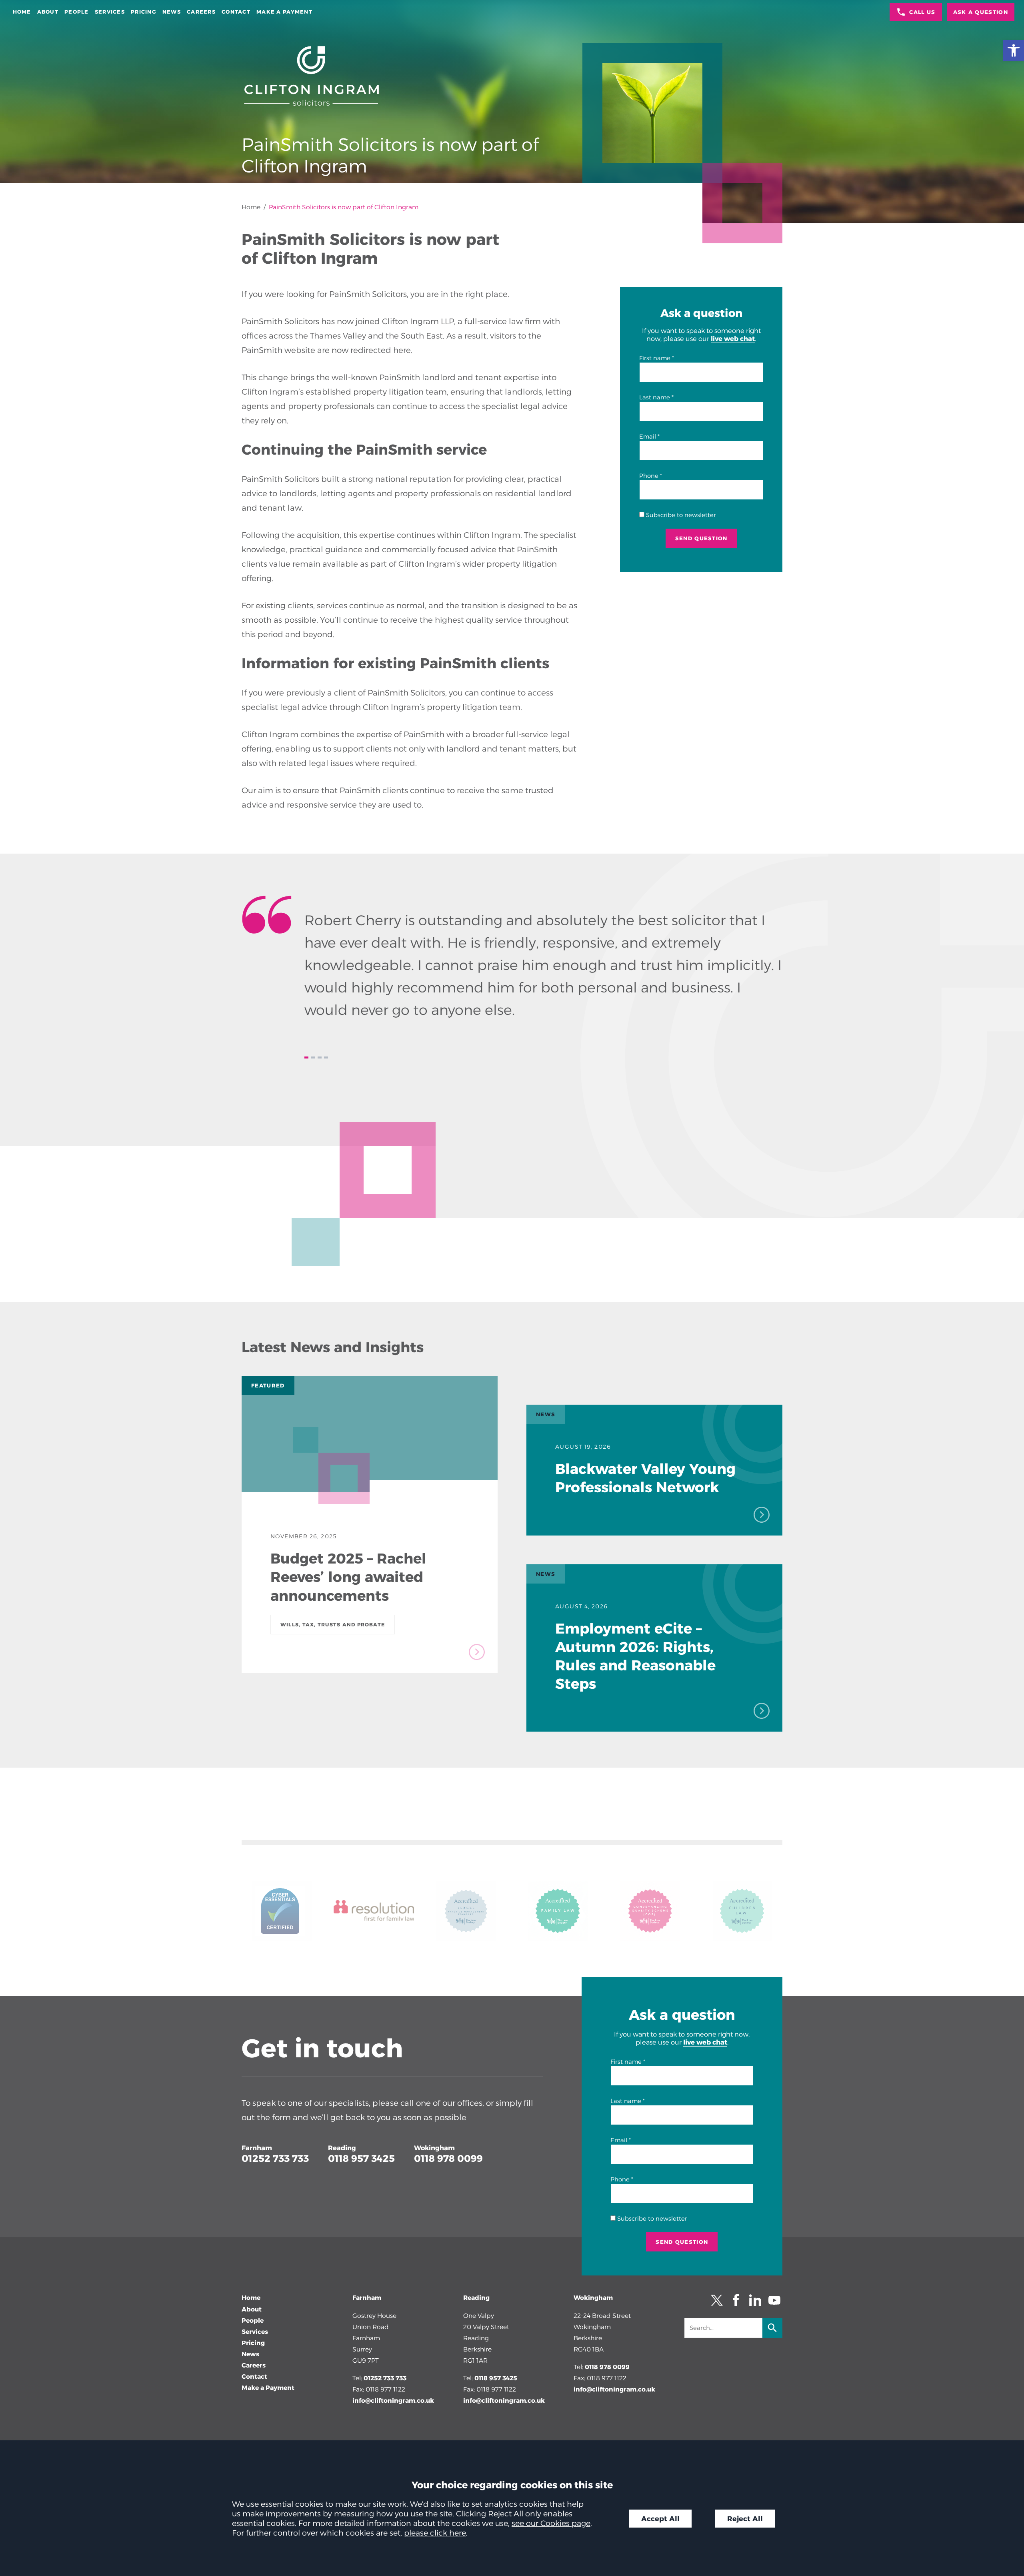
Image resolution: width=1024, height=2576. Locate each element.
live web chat (733, 339)
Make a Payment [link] (284, 12)
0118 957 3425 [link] (361, 2158)
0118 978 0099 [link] (448, 2158)
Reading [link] (342, 2148)
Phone (649, 476)
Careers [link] (201, 12)
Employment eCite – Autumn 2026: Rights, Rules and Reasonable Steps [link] (635, 1656)
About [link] (48, 12)
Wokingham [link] (434, 2148)
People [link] (77, 12)
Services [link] (110, 12)
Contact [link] (236, 12)
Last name (655, 397)
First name (655, 358)
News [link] (172, 12)
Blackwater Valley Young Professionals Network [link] (645, 1478)
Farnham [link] (257, 2148)
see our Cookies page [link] (551, 2523)
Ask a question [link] (981, 12)
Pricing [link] (144, 12)
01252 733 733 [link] (275, 2158)
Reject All (745, 2519)
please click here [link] (435, 2533)
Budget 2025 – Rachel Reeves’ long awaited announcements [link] (348, 1577)
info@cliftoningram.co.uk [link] (393, 2401)
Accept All (660, 2519)
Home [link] (22, 12)
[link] (1014, 50)
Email (648, 437)
